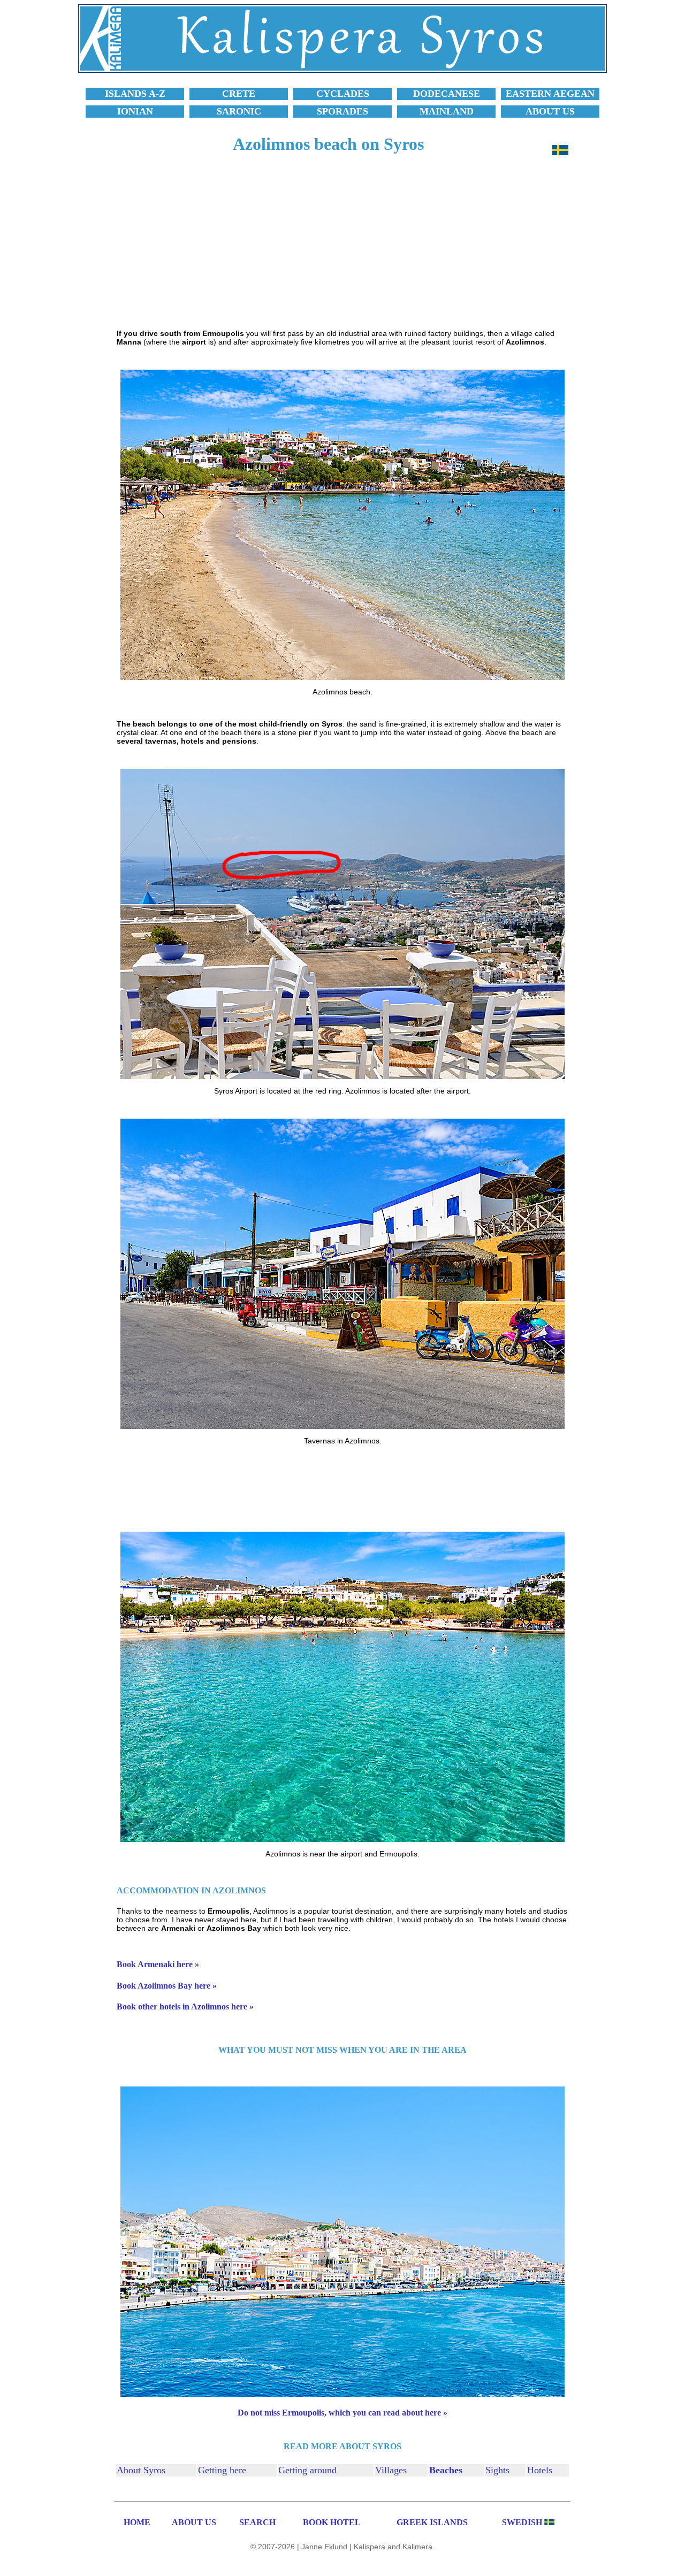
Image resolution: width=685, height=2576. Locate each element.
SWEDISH (522, 2522)
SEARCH (257, 2522)
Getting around (307, 2470)
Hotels (540, 2470)
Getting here (222, 2470)
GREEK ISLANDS (432, 2522)
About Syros (141, 2470)
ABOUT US (194, 2522)
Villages (391, 2470)
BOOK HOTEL (332, 2522)
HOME (137, 2522)
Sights (497, 2470)
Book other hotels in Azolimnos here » (185, 2006)
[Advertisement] (342, 247)
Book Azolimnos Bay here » (167, 1986)
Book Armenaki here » (158, 1964)
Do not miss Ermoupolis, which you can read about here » (342, 2413)
